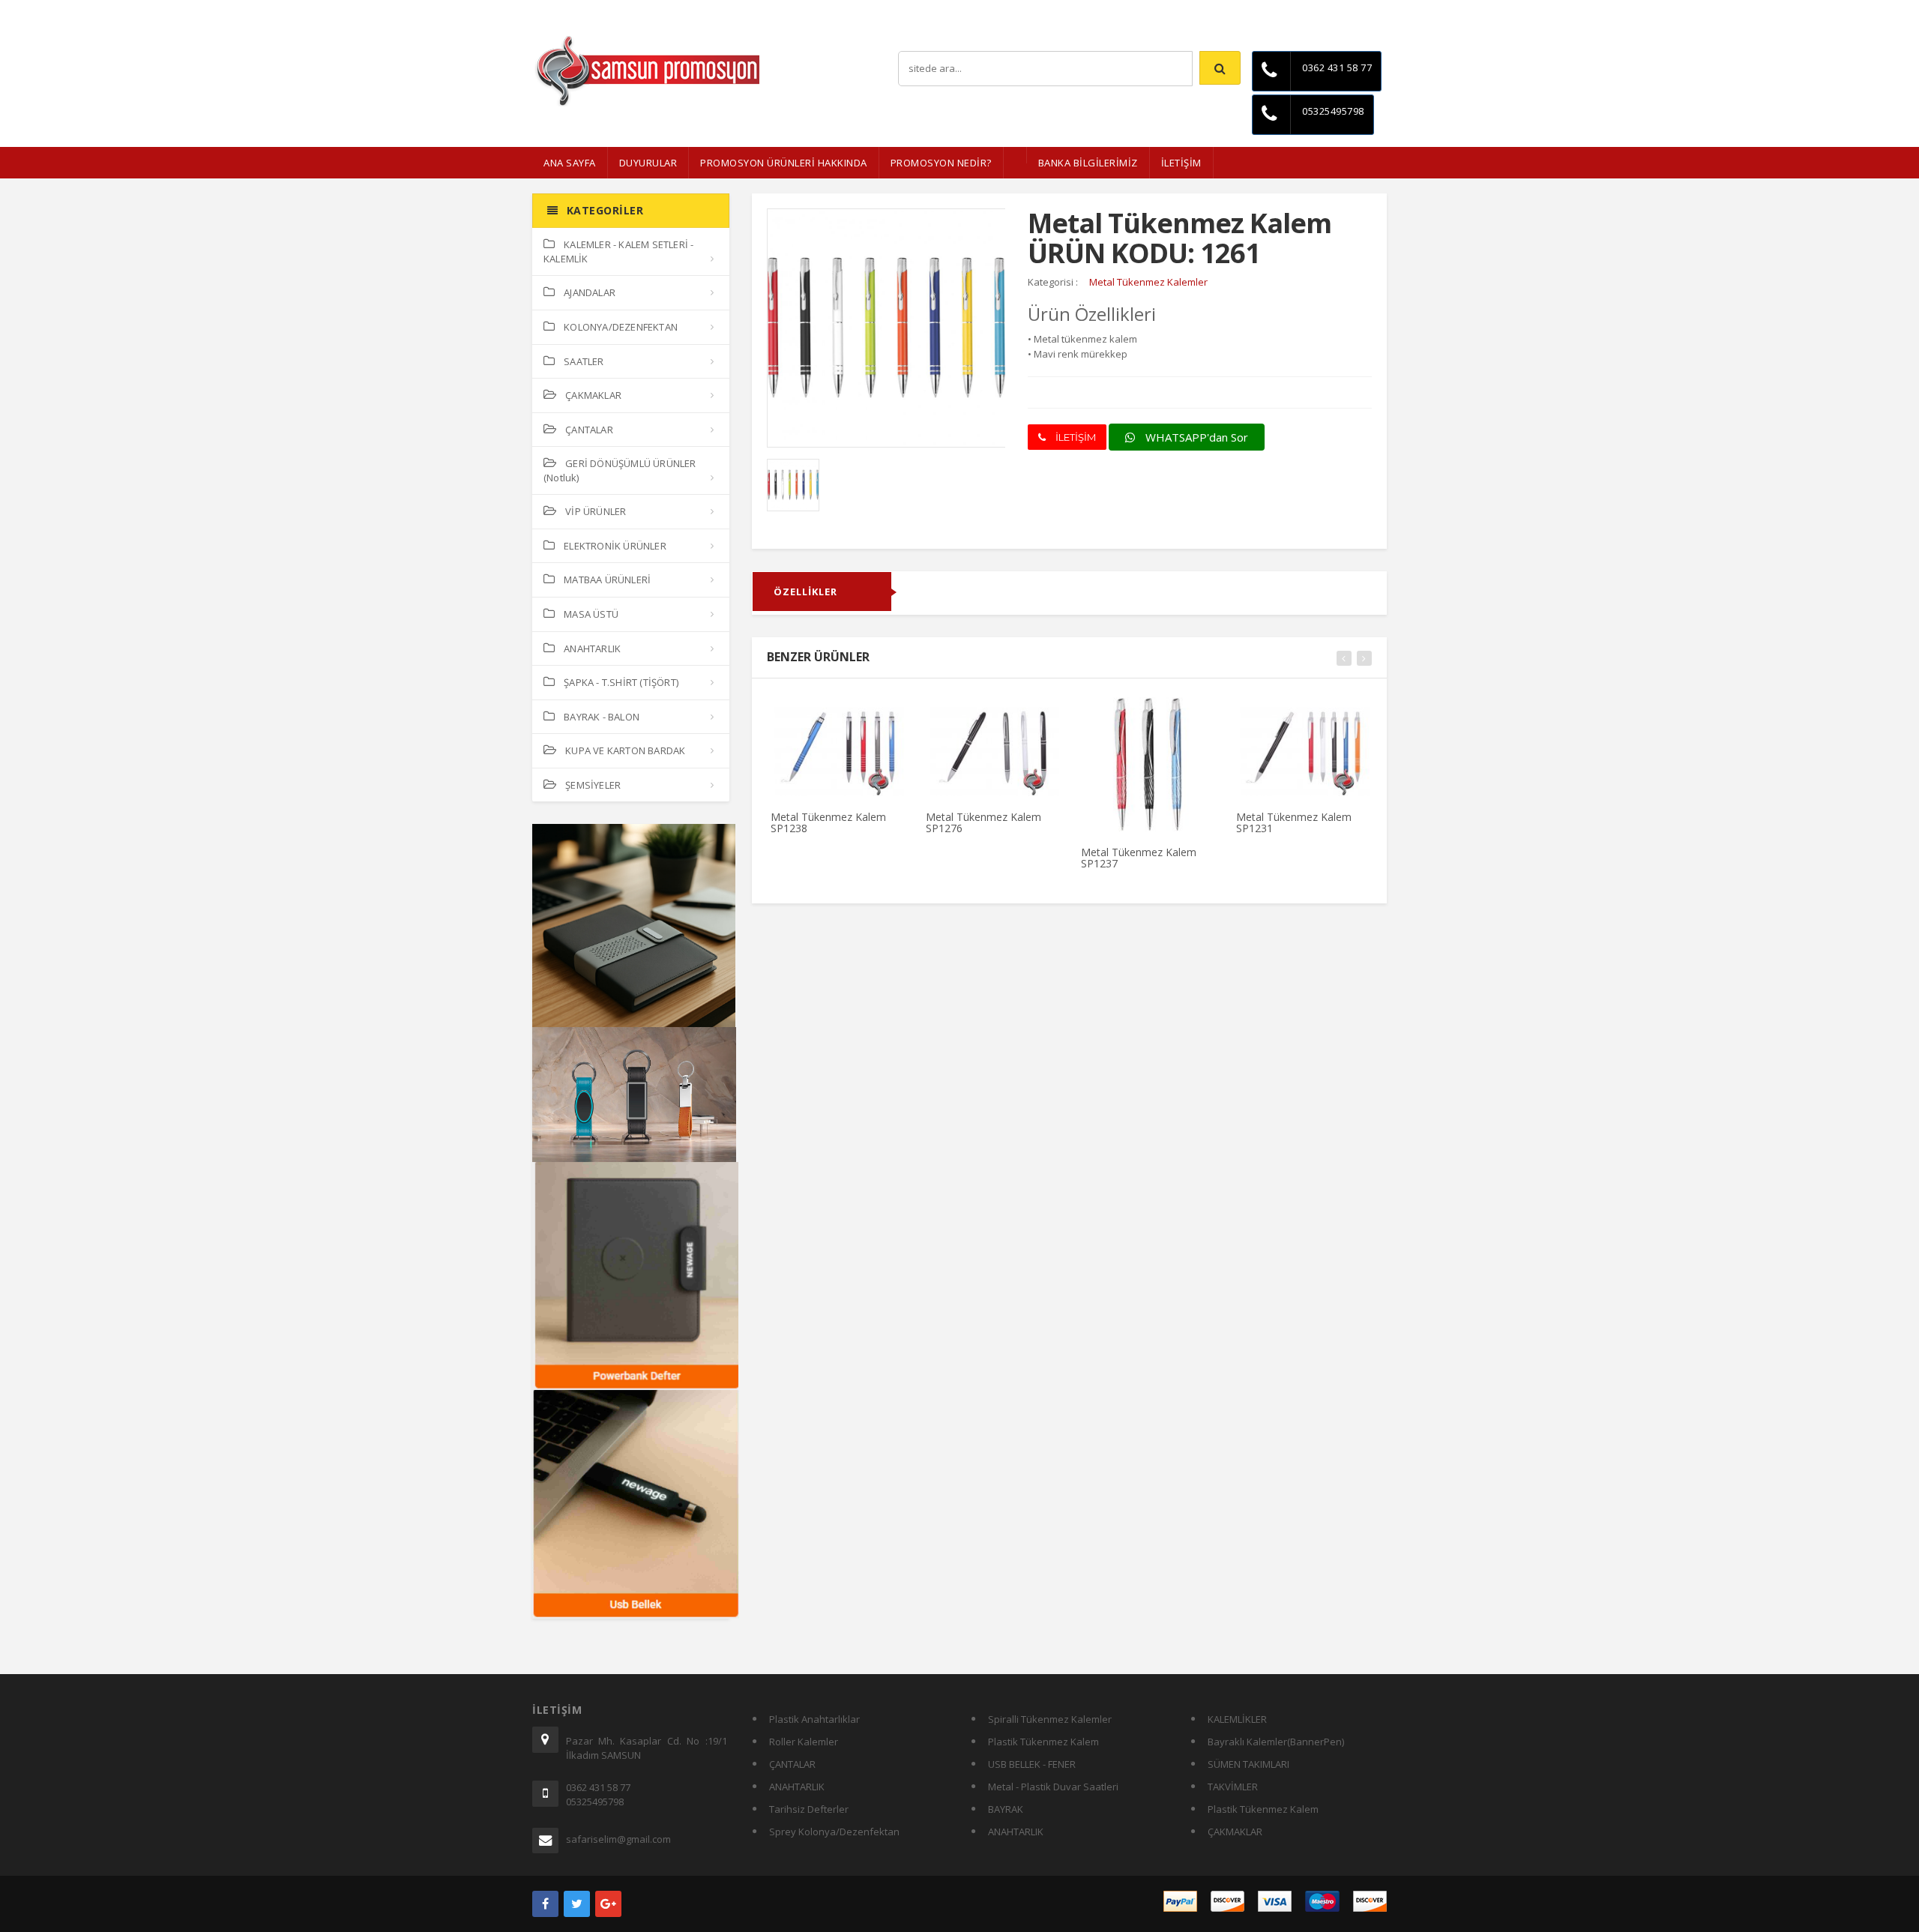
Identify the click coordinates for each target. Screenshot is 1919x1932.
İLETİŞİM (1181, 163)
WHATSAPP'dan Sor (1195, 437)
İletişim (1372, 11)
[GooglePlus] (608, 1904)
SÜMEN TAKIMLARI (1248, 1764)
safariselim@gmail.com (618, 1839)
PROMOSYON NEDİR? (941, 163)
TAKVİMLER (1233, 1787)
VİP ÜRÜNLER (596, 511)
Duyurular (648, 163)
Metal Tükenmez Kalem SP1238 (828, 822)
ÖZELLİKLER (805, 592)
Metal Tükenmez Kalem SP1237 (1139, 858)
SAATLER (584, 361)
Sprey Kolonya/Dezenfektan (834, 1832)
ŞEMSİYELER (593, 785)
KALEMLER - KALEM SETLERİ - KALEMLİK (618, 252)
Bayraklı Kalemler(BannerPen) (1276, 1742)
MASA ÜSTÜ (591, 614)
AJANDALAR (590, 292)
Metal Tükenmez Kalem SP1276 (983, 822)
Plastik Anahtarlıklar (814, 1719)
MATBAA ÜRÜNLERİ (607, 580)
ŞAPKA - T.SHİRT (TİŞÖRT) (621, 682)
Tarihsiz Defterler (809, 1809)
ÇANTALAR (589, 430)
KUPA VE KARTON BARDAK (625, 750)
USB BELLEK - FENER (1032, 1764)
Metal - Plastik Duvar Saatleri (1053, 1787)
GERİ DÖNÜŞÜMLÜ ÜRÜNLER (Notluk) (620, 470)
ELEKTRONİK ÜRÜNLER (615, 546)
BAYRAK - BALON (602, 717)
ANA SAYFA (570, 163)
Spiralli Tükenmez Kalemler (1050, 1719)
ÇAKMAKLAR (593, 395)
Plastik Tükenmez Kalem (1043, 1742)
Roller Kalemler (804, 1742)
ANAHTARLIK (592, 648)
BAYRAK (1006, 1809)
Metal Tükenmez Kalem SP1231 (1294, 822)
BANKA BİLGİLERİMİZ (1088, 163)
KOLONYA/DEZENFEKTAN (621, 327)
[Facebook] (545, 1904)
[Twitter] (577, 1904)
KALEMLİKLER (1237, 1719)
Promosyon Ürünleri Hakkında (784, 163)
